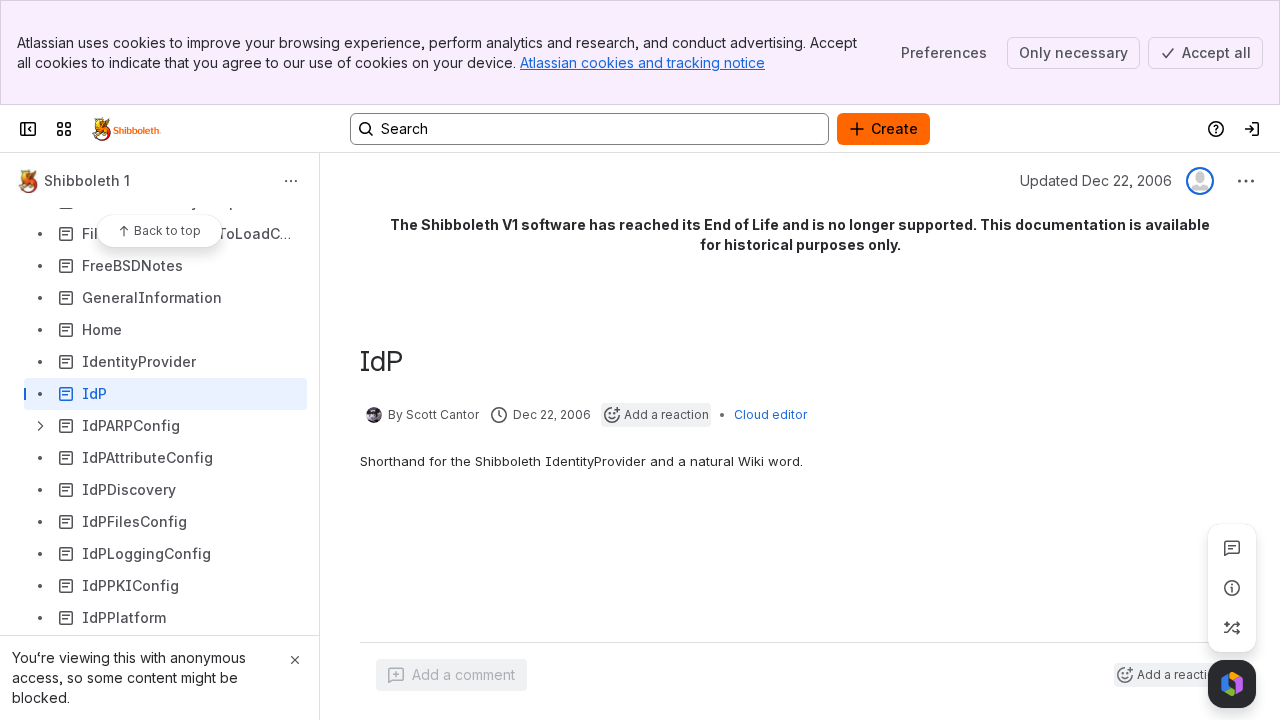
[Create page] (1232, 628)
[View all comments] (1232, 548)
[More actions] (291, 181)
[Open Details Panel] (1232, 588)
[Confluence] (126, 129)
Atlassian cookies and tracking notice (642, 62)
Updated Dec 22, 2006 (1096, 180)
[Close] (295, 660)
